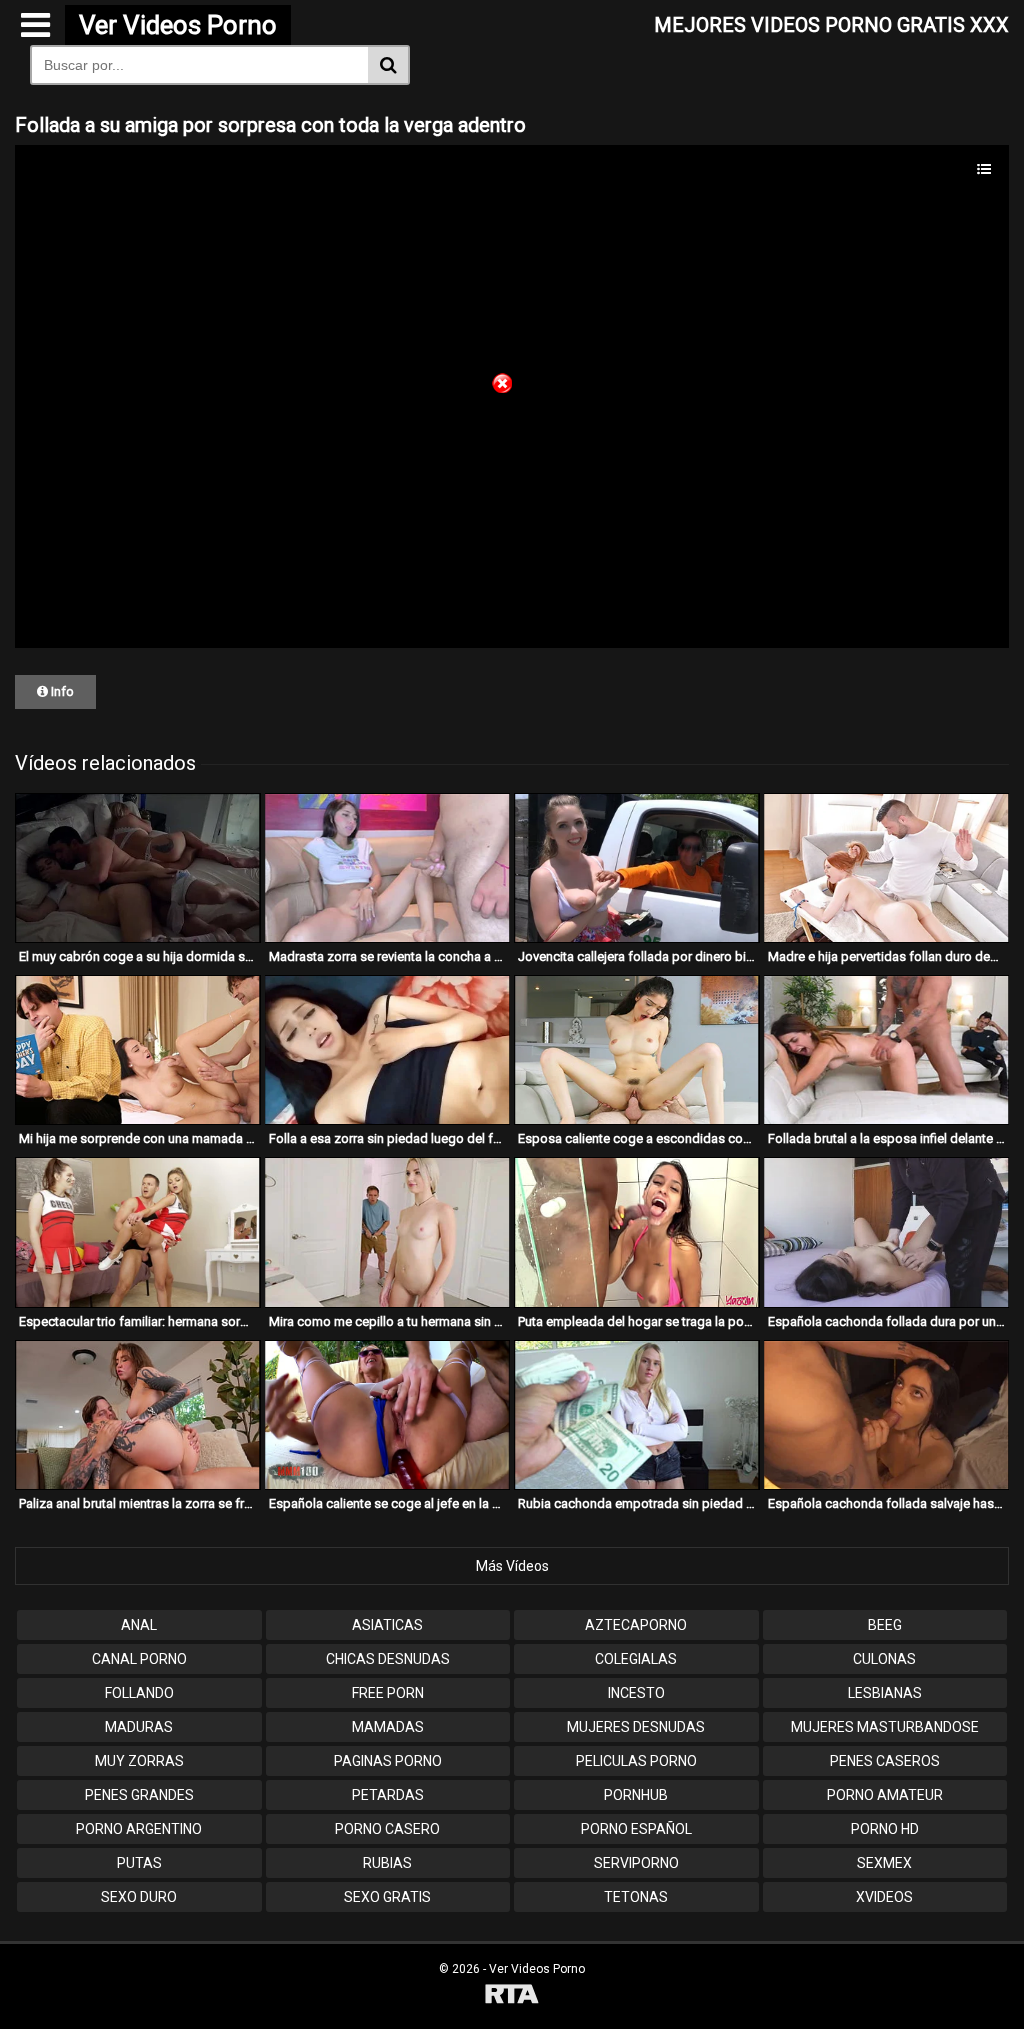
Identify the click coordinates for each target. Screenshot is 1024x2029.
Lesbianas (885, 1693)
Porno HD (885, 1829)
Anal (139, 1625)
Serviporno (636, 1863)
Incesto (636, 1693)
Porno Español (636, 1829)
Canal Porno (139, 1659)
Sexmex (884, 1863)
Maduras (139, 1727)
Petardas (388, 1795)
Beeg (885, 1625)
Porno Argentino (139, 1829)
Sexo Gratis (387, 1897)
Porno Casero (387, 1829)
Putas (139, 1863)
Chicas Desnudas (388, 1659)
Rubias (387, 1863)
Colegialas (636, 1659)
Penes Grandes (139, 1795)
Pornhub (636, 1795)
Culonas (884, 1659)
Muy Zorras (139, 1761)
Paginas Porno (388, 1761)
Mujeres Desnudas (636, 1727)
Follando (139, 1693)
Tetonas (636, 1897)
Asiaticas (387, 1625)
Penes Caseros (885, 1761)
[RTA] (512, 1996)
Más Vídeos (512, 1566)
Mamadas (388, 1727)
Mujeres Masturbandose (885, 1727)
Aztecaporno (636, 1625)
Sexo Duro (139, 1897)
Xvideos (884, 1897)
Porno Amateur (885, 1795)
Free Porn (388, 1693)
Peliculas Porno (636, 1761)
